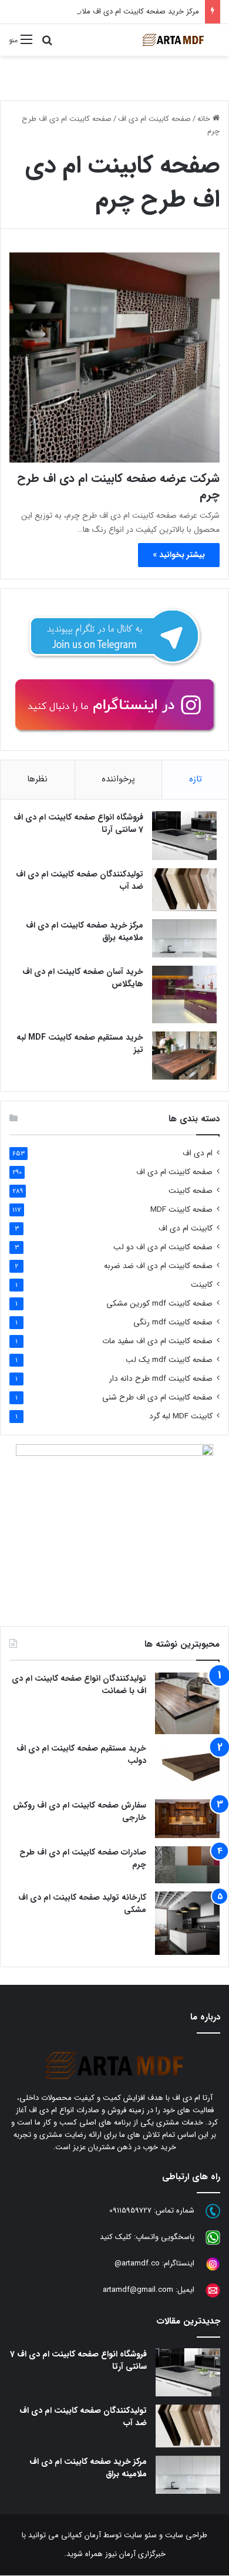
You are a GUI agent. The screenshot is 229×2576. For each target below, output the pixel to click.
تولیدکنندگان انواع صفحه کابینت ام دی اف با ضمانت (79, 1685)
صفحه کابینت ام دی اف (154, 119)
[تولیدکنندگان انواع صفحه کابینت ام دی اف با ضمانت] (187, 1703)
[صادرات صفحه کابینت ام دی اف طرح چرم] (187, 1865)
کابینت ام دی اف (186, 1228)
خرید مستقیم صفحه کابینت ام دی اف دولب (81, 1754)
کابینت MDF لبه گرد (181, 1416)
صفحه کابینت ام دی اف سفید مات (157, 1341)
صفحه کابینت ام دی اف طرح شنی (157, 1397)
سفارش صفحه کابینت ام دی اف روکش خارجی (80, 1811)
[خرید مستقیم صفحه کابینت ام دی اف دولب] (187, 1766)
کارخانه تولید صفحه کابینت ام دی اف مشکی (82, 1904)
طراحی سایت (186, 2535)
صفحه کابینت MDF (181, 1210)
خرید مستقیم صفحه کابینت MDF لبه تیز (80, 1043)
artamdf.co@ (137, 2263)
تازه (196, 779)
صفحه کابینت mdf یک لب (169, 1360)
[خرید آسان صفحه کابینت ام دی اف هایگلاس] (184, 994)
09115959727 (130, 2211)
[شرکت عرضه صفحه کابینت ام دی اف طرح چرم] (114, 358)
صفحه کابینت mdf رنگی (173, 1322)
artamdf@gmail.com (138, 2290)
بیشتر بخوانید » (179, 555)
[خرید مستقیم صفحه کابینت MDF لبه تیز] (184, 1056)
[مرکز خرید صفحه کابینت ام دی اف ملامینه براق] (184, 938)
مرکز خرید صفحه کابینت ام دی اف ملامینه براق (126, 11)
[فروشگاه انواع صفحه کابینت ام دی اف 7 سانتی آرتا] (184, 836)
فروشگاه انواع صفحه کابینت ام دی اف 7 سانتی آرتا (78, 823)
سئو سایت (140, 2535)
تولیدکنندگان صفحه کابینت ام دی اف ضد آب (80, 880)
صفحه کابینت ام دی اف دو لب (163, 1247)
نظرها (37, 779)
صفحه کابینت (191, 1191)
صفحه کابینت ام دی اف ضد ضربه (158, 1266)
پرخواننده (118, 779)
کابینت (202, 1285)
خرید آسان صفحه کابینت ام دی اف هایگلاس (83, 978)
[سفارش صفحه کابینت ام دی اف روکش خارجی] (187, 1819)
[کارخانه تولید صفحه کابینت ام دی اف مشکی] (187, 1923)
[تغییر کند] (173, 40)
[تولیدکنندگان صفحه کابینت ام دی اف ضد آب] (184, 890)
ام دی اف (198, 1153)
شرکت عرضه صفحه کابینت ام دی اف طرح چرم (118, 486)
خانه (205, 119)
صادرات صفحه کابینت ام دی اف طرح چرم (83, 1858)
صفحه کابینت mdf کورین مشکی (159, 1304)
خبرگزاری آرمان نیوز (135, 2554)
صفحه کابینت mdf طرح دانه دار (161, 1379)
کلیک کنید (116, 2237)
